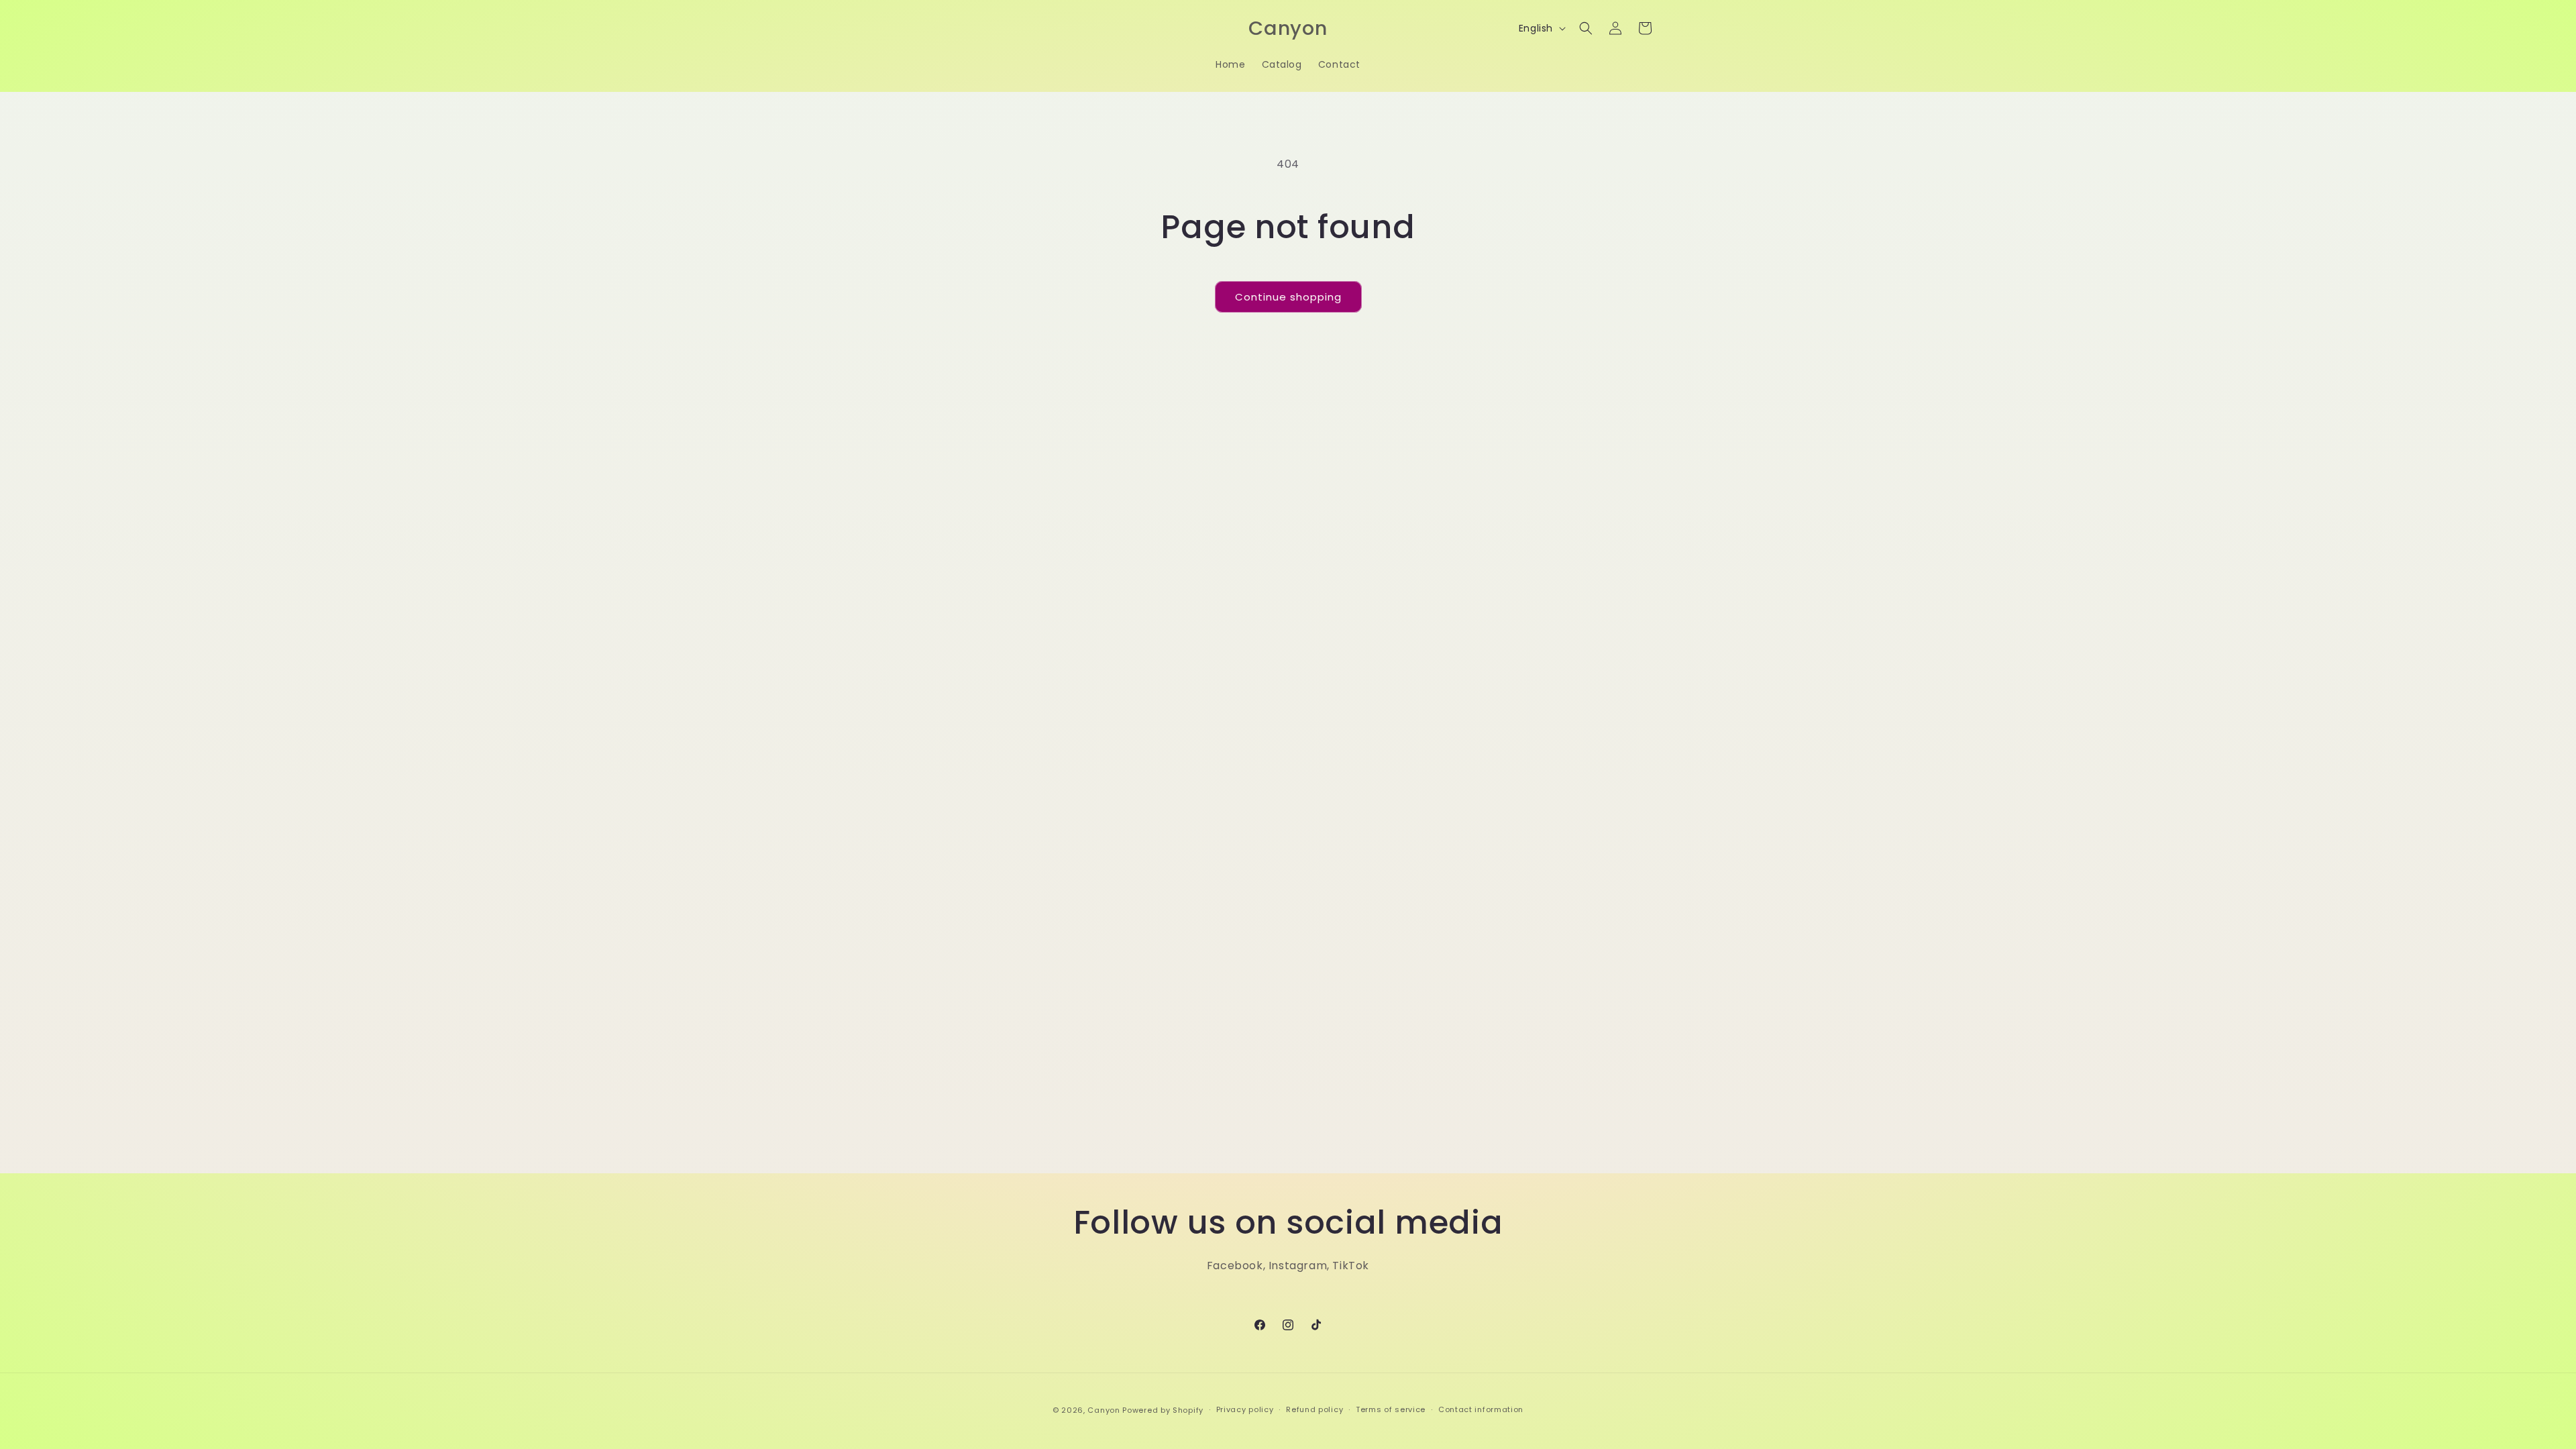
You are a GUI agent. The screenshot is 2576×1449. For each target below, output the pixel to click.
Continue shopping (1288, 297)
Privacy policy (1245, 1409)
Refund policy (1314, 1409)
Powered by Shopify (1163, 1410)
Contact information (1481, 1409)
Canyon (1104, 1410)
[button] (1586, 28)
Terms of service (1391, 1409)
